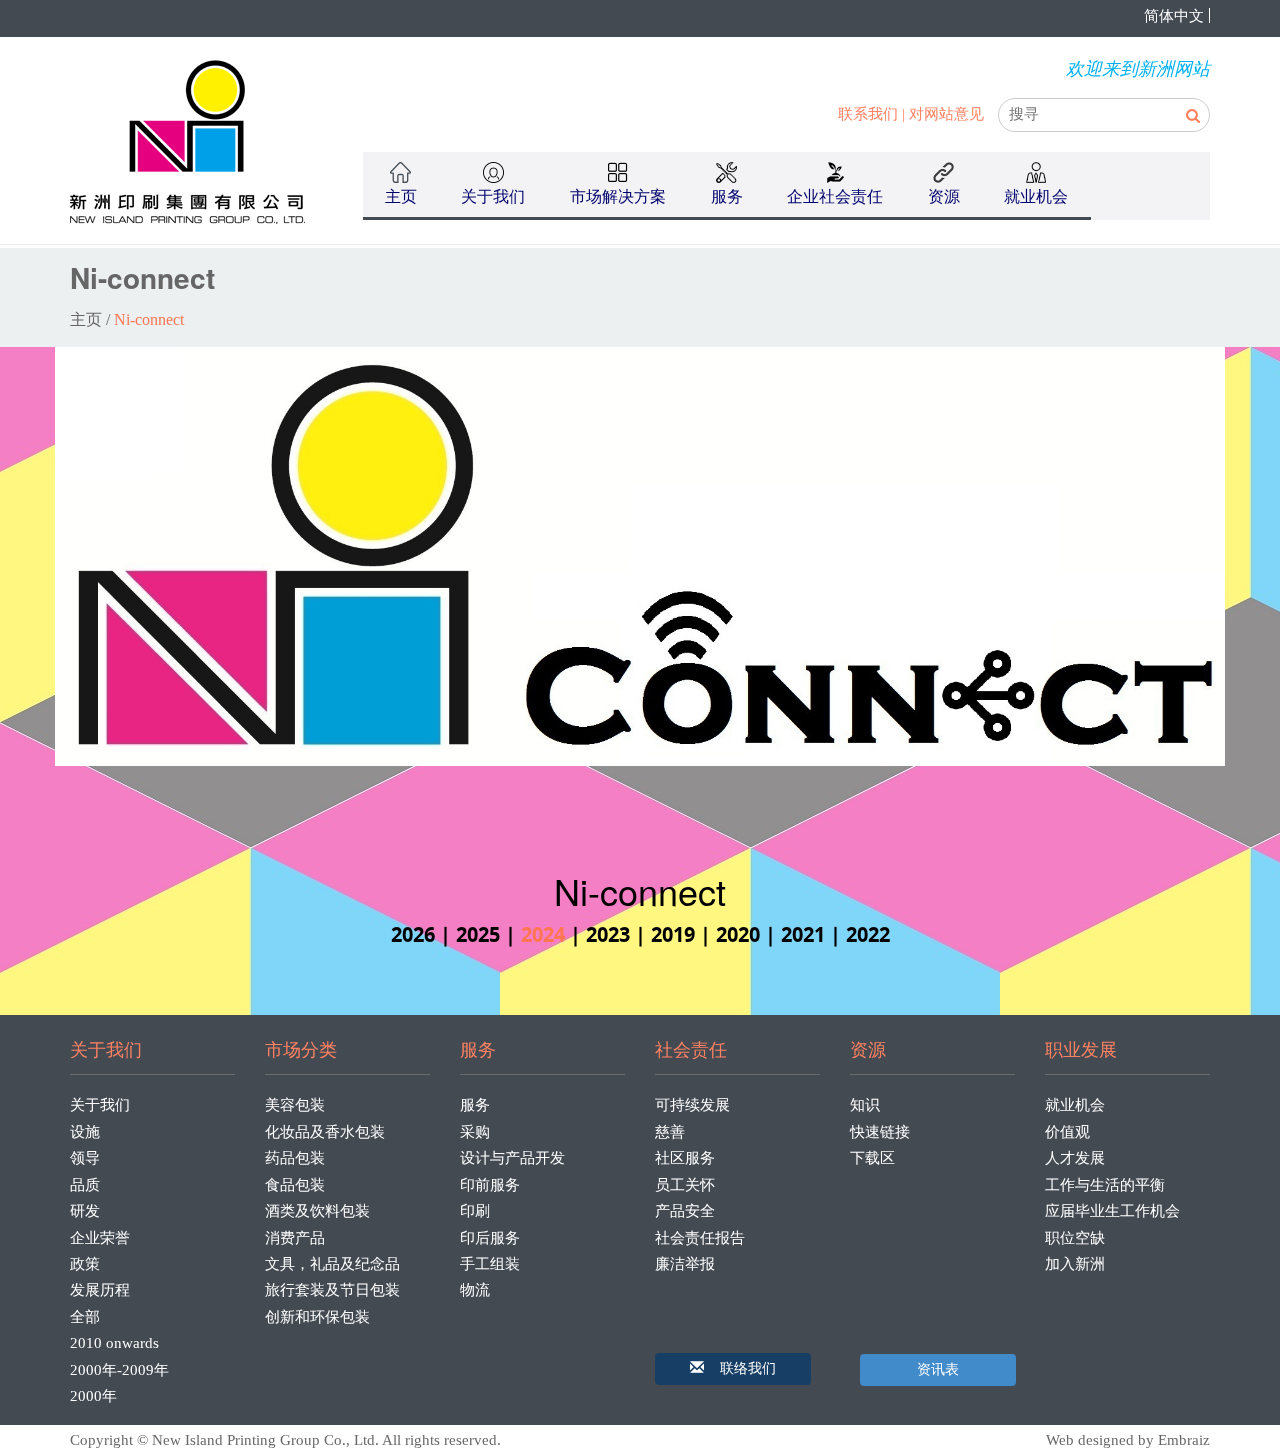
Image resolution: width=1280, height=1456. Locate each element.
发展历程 (100, 1290)
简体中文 (1174, 15)
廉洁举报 (685, 1264)
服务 (475, 1105)
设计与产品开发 (512, 1158)
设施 (85, 1132)
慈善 (670, 1132)
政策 (85, 1264)
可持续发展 (692, 1105)
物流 (475, 1290)
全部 (85, 1317)
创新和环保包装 (317, 1317)
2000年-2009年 (119, 1370)
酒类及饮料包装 (317, 1211)
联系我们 (868, 114)
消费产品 (295, 1238)
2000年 (93, 1396)
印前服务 (490, 1185)
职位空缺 (1075, 1238)
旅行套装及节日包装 (332, 1290)
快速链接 (880, 1132)
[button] (733, 1369)
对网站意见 (946, 114)
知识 (865, 1105)
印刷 (475, 1211)
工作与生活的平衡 (1105, 1185)
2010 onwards (114, 1343)
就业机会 (1075, 1105)
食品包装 (295, 1185)
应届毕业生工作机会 (1112, 1211)
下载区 (872, 1158)
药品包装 (295, 1158)
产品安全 (685, 1211)
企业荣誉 (100, 1238)
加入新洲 (1075, 1264)
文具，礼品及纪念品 (332, 1264)
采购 (475, 1132)
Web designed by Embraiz (1128, 1440)
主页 (401, 196)
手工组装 (490, 1264)
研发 (85, 1211)
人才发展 (1075, 1158)
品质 (85, 1185)
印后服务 (490, 1238)
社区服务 (685, 1158)
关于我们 (100, 1105)
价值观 (1067, 1132)
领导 (85, 1158)
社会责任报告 (700, 1238)
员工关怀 (685, 1185)
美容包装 (295, 1105)
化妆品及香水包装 (325, 1132)
